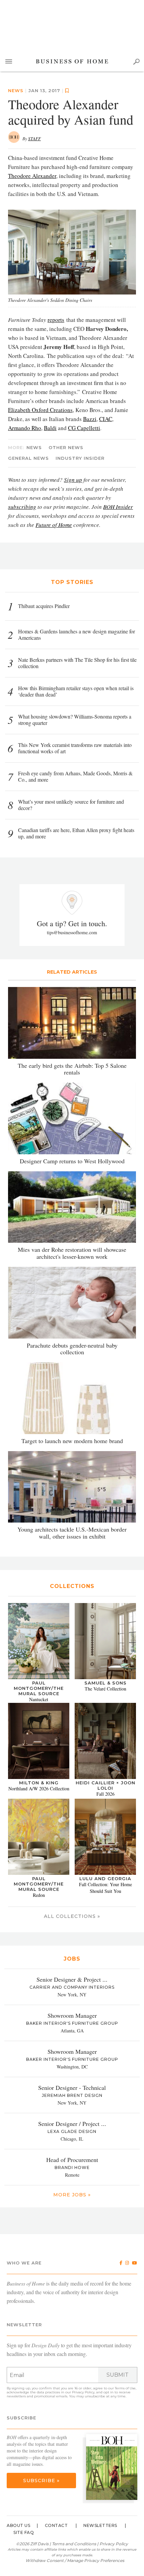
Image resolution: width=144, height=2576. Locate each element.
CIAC (106, 419)
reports (56, 320)
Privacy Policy (83, 2392)
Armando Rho (25, 428)
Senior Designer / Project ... (72, 2124)
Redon (39, 1895)
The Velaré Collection (105, 1689)
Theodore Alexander (32, 176)
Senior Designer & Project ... (72, 1979)
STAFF (34, 139)
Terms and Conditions (74, 2544)
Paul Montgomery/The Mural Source (39, 1688)
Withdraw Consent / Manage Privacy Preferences (75, 2560)
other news (66, 447)
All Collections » (72, 1916)
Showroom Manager (72, 2015)
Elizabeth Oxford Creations (40, 410)
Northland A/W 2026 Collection (39, 1789)
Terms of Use (125, 2388)
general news (28, 458)
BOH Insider (118, 507)
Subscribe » (41, 2481)
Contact (56, 2525)
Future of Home (54, 525)
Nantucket (39, 1699)
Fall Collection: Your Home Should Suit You (105, 1888)
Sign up (73, 480)
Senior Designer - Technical (72, 2088)
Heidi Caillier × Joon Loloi (105, 1785)
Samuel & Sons (105, 1683)
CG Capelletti (84, 428)
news (16, 90)
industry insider (80, 458)
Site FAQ (24, 2532)
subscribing (22, 507)
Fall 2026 (105, 1794)
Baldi (50, 428)
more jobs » (72, 2195)
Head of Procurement (72, 2160)
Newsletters (100, 2525)
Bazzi (90, 419)
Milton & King (39, 1783)
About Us (18, 2525)
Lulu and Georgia (105, 1878)
